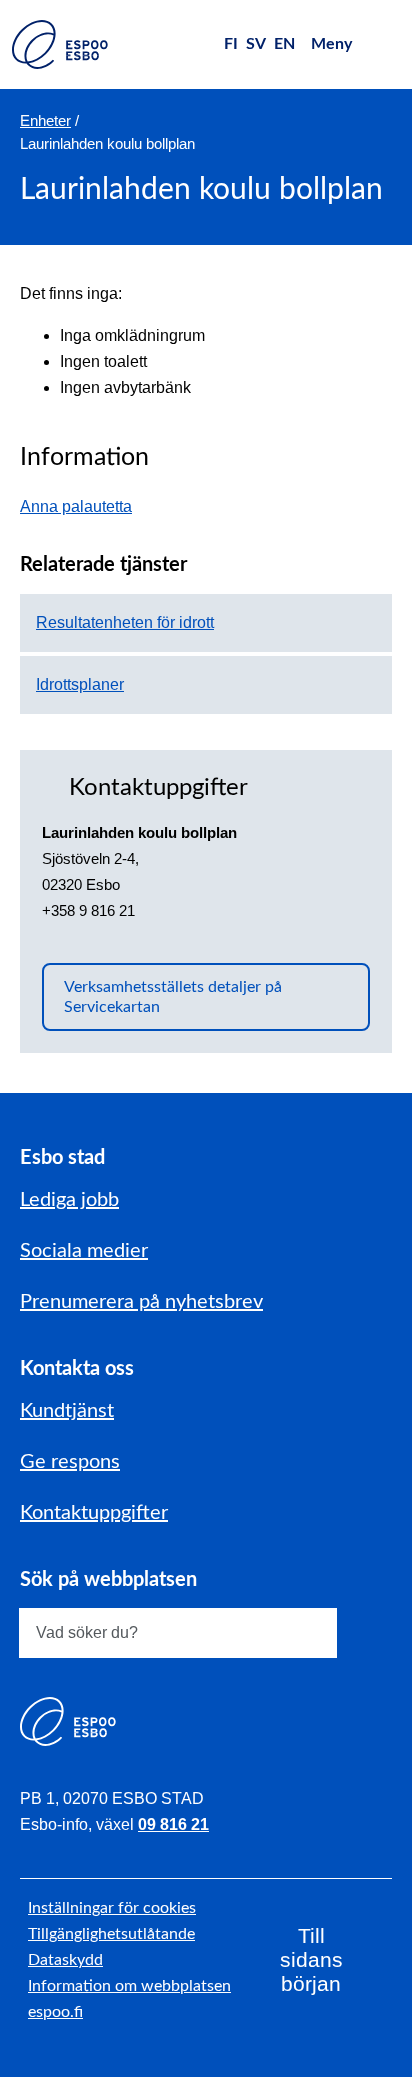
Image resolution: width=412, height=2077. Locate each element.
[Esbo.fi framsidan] (60, 44)
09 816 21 (173, 1824)
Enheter (45, 120)
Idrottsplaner (80, 684)
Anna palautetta (86, 506)
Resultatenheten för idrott (125, 622)
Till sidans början (311, 1959)
